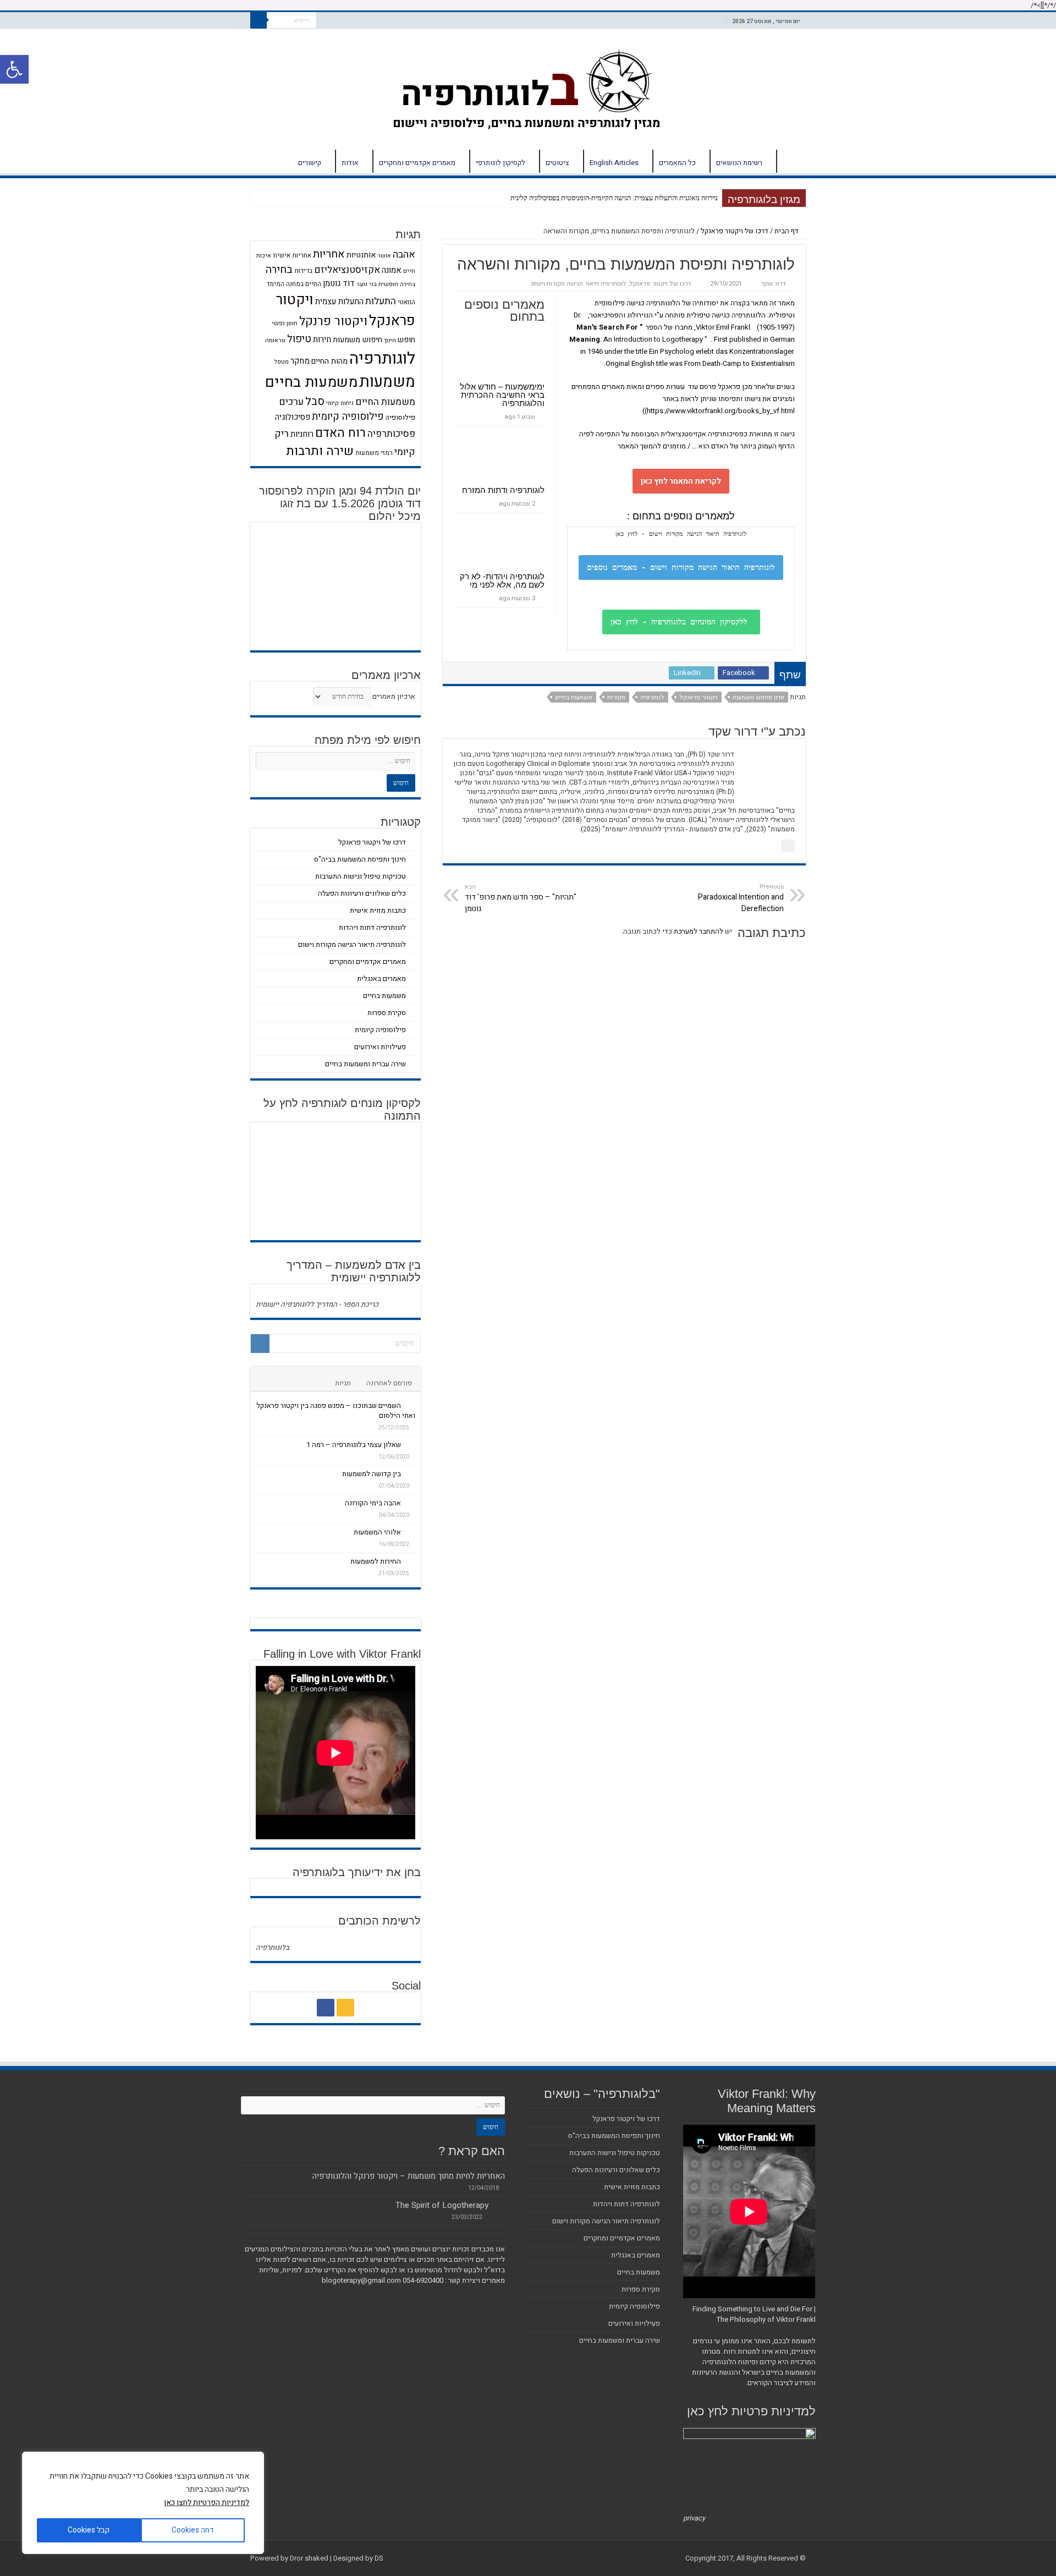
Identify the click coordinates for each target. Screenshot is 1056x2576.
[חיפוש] (258, 20)
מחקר (300, 361)
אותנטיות (361, 255)
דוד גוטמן (339, 283)
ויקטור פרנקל (333, 321)
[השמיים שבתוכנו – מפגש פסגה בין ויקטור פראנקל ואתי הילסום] (411, 1405)
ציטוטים (557, 163)
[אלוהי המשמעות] (411, 1532)
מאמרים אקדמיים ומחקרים (417, 163)
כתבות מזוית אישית (378, 910)
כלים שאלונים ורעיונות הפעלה (362, 893)
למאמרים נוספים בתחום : (681, 516)
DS (379, 2558)
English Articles (614, 163)
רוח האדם (340, 433)
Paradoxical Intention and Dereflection (741, 898)
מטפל (282, 362)
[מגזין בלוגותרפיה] (528, 87)
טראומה (275, 340)
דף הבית (791, 161)
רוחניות (302, 434)
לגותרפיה (652, 697)
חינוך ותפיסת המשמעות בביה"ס (360, 859)
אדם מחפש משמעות (758, 697)
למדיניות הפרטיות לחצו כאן (207, 2503)
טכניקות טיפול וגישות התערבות (361, 876)
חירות (322, 339)
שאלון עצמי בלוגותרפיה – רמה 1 (354, 1445)
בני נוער (367, 284)
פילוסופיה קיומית (348, 417)
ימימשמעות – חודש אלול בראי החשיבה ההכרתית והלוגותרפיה (502, 395)
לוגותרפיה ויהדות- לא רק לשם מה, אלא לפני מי (502, 580)
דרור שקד (773, 284)
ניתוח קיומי (340, 403)
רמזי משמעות (374, 453)
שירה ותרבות (320, 451)
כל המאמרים (677, 163)
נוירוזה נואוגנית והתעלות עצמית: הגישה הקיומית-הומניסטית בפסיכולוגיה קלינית (614, 198)
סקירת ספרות (387, 1013)
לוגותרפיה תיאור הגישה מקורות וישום (579, 284)
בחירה (279, 270)
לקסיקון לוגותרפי (501, 163)
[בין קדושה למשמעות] (411, 1473)
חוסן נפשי (285, 323)
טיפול (299, 339)
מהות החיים (329, 361)
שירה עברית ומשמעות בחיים (365, 1064)
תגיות (343, 1383)
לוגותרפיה (382, 358)
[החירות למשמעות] (411, 1561)
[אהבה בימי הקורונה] (411, 1503)
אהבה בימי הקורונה (373, 1503)
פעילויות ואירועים (380, 1047)
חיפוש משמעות (358, 340)
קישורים (310, 163)
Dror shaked (309, 2558)
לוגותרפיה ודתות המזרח (503, 490)
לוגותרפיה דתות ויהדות (372, 927)
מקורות (616, 697)
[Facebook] (326, 2008)
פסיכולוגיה (293, 417)
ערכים (291, 402)
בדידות (303, 271)
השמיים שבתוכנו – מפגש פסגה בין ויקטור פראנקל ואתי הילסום (336, 1410)
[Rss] (345, 2008)
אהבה (404, 254)
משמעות (387, 382)
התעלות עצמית (339, 302)
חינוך (390, 340)
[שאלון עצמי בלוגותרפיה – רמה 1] (411, 1444)
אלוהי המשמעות (377, 1532)
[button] (14, 69)
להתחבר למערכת (698, 931)
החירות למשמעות (376, 1561)
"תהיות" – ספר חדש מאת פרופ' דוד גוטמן (521, 898)
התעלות (381, 301)
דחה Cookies (193, 2530)
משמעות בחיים (574, 697)
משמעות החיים (385, 402)
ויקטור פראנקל (698, 697)
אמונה (392, 270)
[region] (143, 2503)
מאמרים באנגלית (381, 979)
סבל (315, 401)
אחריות (329, 254)
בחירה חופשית (397, 284)
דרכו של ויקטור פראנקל (735, 231)
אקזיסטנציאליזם (347, 270)
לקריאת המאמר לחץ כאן (681, 481)
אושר (384, 256)
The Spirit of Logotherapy (442, 2205)
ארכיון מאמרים (394, 696)
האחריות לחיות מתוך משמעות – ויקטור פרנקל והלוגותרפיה (409, 2176)
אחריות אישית (292, 256)
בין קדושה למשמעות (372, 1474)
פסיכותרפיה (391, 434)
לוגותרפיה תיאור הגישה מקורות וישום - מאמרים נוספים (681, 567)
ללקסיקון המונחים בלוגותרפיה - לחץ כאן (681, 622)
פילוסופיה (400, 418)
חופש (406, 340)
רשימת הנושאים (739, 163)
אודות (350, 163)
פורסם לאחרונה (389, 1383)
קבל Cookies (89, 2530)
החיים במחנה (304, 284)
